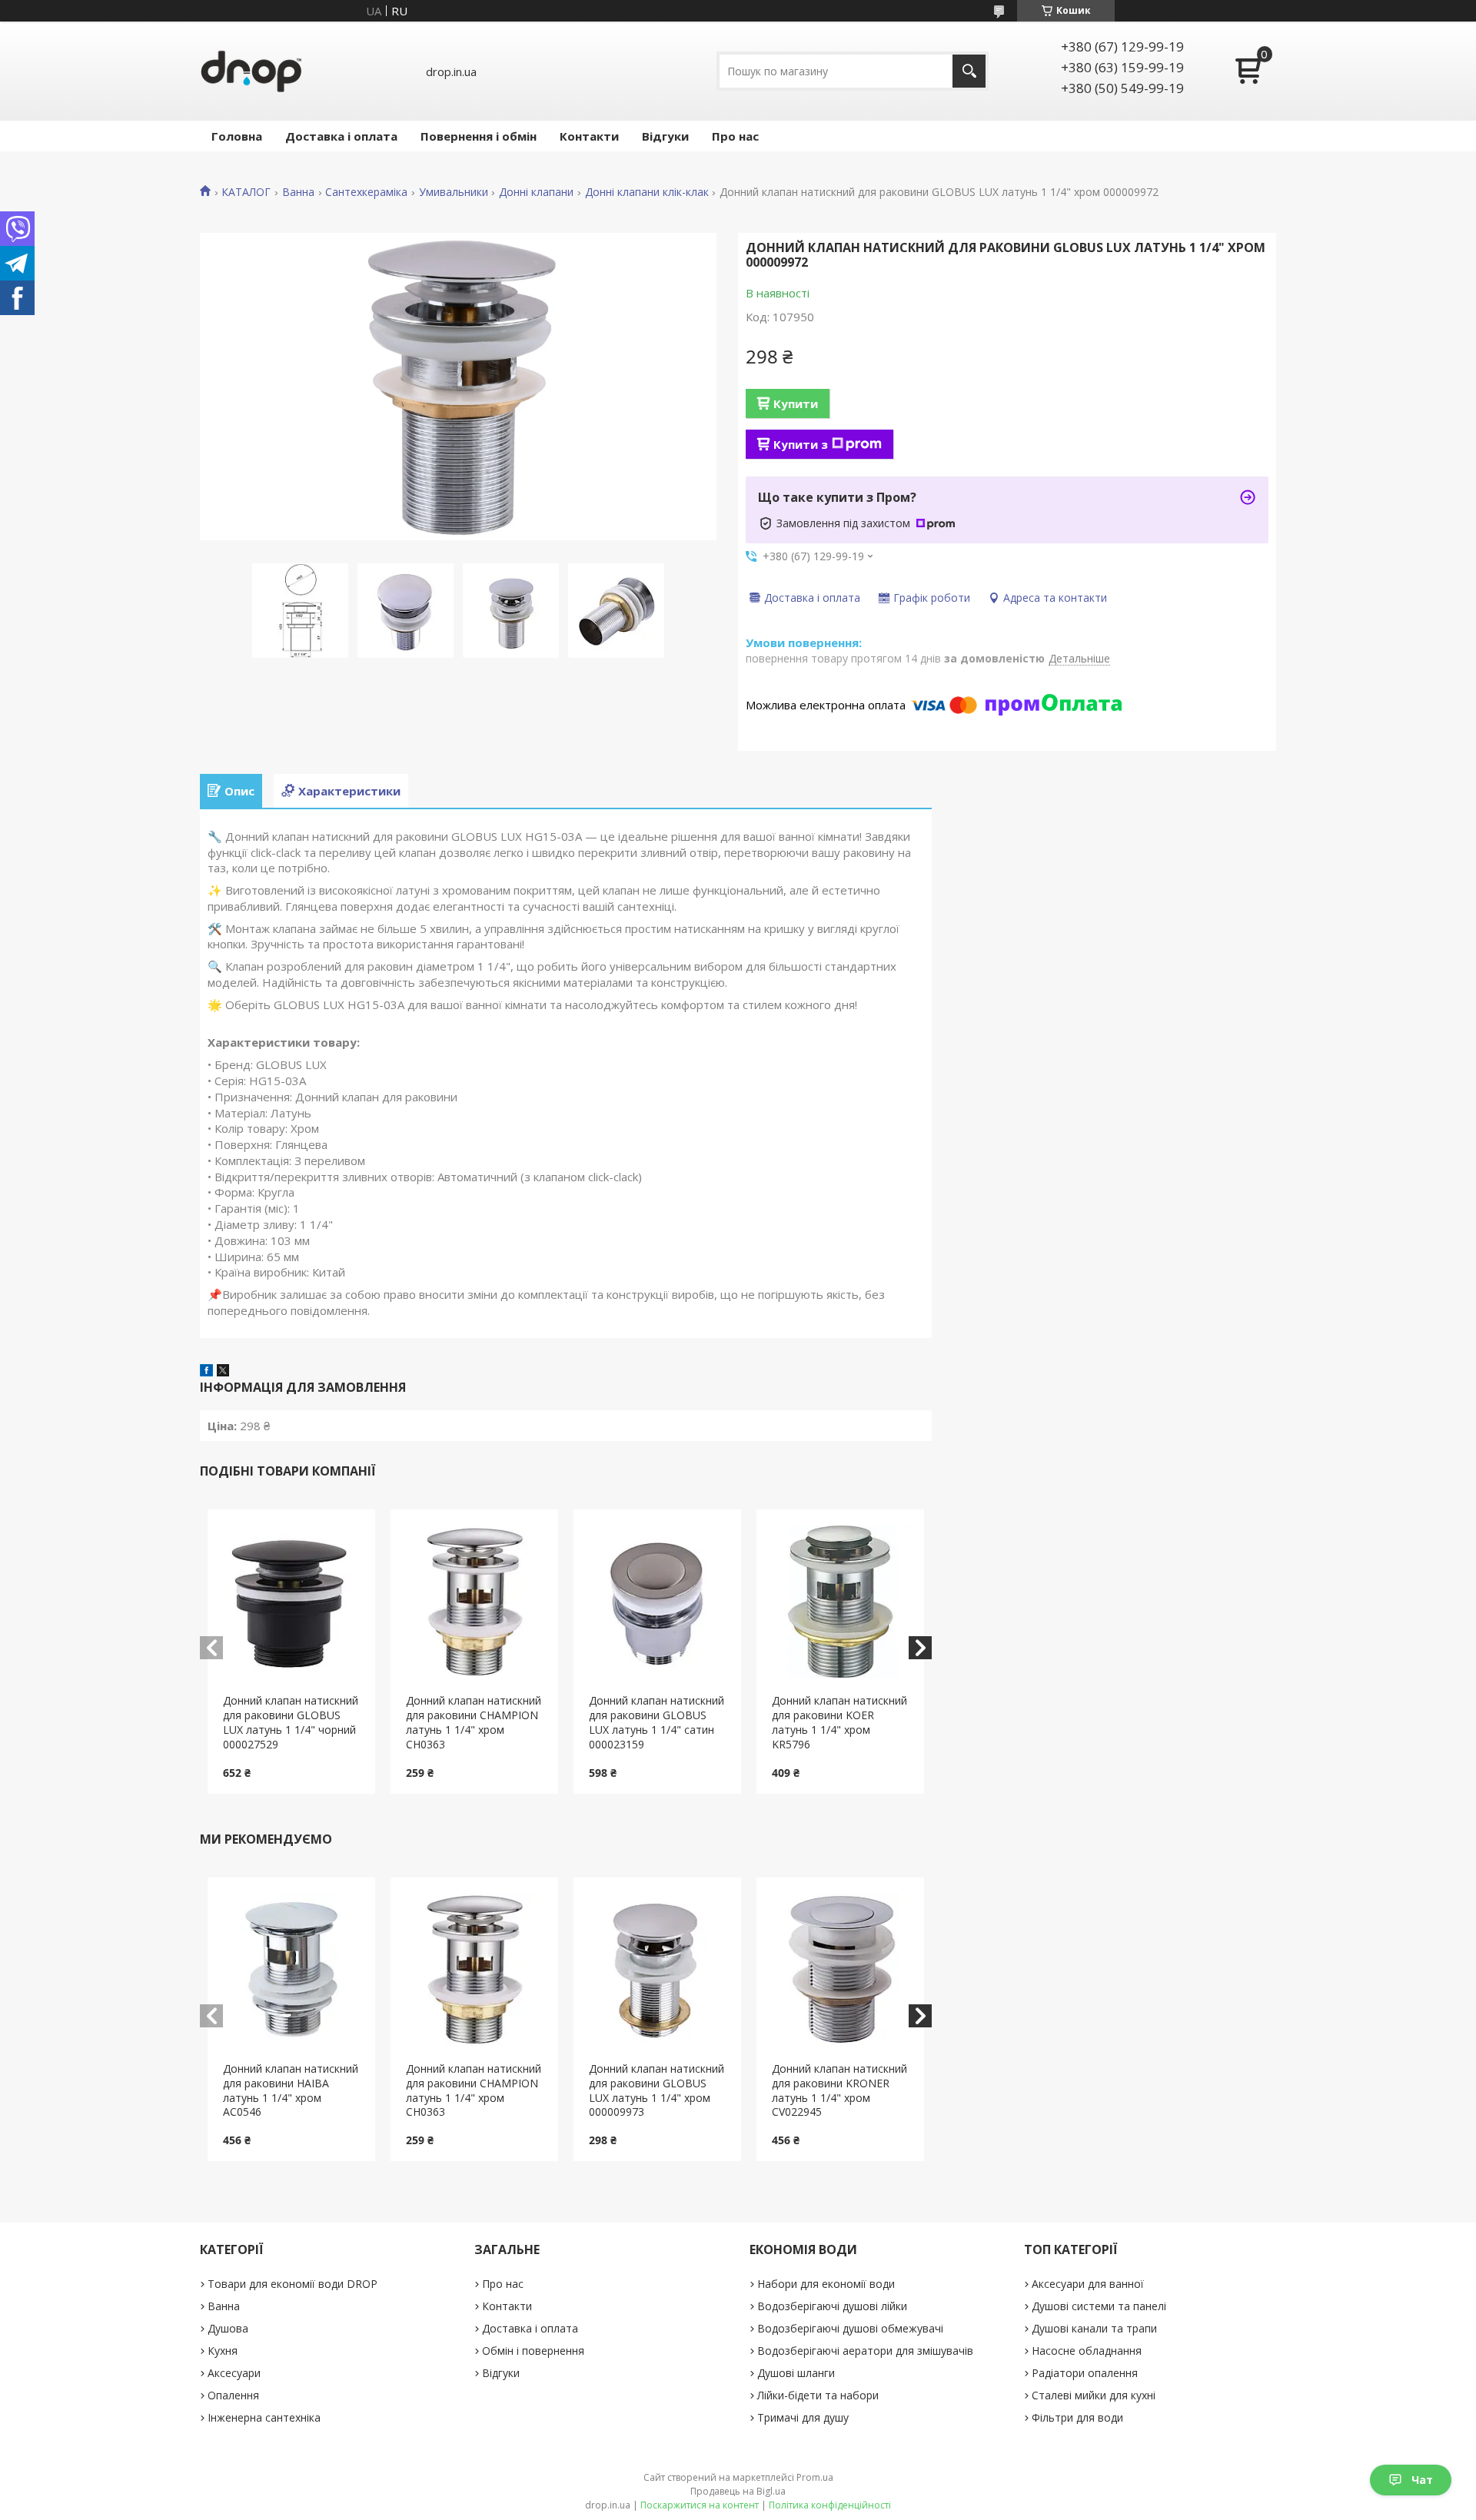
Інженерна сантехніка (264, 2417)
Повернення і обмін (479, 136)
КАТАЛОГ (246, 192)
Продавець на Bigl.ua (738, 2491)
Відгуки (665, 136)
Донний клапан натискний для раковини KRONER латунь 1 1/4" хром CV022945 (839, 2090)
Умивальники (454, 192)
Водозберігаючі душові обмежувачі (850, 2328)
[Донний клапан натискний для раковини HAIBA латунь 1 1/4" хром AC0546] (292, 1970)
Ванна (298, 192)
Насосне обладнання (1087, 2351)
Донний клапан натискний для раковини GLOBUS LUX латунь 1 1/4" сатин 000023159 (657, 1722)
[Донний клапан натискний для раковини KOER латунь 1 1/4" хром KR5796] (841, 1602)
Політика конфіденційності (830, 2505)
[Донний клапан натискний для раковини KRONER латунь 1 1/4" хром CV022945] (841, 1970)
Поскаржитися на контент (700, 2505)
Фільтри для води (1077, 2417)
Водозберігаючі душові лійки (832, 2306)
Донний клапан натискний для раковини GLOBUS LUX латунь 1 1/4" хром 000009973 (657, 2090)
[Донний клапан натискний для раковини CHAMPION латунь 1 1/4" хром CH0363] (475, 1602)
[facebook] (206, 1372)
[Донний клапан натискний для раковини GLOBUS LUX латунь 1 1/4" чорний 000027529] (292, 1602)
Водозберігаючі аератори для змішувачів (865, 2351)
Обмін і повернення (533, 2351)
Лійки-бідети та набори (818, 2395)
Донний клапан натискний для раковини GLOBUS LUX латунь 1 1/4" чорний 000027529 (291, 1722)
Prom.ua (815, 2477)
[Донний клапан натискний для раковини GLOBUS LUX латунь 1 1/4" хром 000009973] (658, 1970)
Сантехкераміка (366, 192)
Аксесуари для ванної (1088, 2284)
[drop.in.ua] (251, 71)
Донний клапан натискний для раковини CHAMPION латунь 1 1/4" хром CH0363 (474, 1722)
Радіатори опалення (1085, 2373)
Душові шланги (796, 2373)
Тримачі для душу (803, 2417)
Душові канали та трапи (1094, 2328)
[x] (223, 1372)
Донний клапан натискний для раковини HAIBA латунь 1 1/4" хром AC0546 (291, 2090)
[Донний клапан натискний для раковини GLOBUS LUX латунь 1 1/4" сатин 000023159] (658, 1602)
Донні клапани (536, 192)
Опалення (233, 2395)
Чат (1422, 2480)
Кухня (223, 2351)
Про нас (735, 136)
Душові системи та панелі (1099, 2306)
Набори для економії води (826, 2284)
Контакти (589, 136)
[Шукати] (969, 71)
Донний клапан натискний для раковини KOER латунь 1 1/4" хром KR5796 (839, 1722)
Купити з (801, 444)
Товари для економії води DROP (293, 2284)
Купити (796, 403)
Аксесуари (234, 2373)
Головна (237, 136)
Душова (228, 2328)
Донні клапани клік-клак (647, 192)
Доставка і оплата (341, 136)
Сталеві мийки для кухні (1094, 2395)
